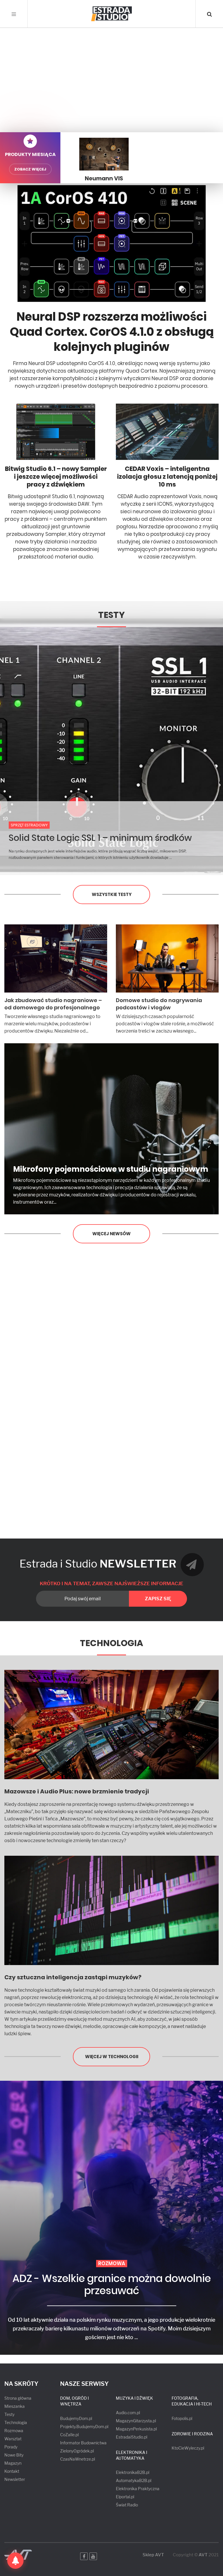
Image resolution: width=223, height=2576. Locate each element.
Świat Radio (127, 2505)
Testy (111, 615)
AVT (203, 2555)
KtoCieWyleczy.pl (188, 2448)
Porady (11, 2447)
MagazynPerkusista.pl (136, 2429)
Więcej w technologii (112, 2057)
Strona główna (18, 2398)
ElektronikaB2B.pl (133, 2472)
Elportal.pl (125, 2497)
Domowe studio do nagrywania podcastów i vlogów (159, 1004)
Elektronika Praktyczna (138, 2489)
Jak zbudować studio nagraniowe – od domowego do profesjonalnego (53, 1004)
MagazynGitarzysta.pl (136, 2421)
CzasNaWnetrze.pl (78, 2459)
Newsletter (15, 2479)
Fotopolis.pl (182, 2418)
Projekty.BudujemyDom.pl (84, 2427)
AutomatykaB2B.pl (134, 2480)
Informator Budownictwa (83, 2443)
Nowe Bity (14, 2455)
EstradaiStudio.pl (132, 2437)
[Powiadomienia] (15, 2561)
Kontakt (12, 2471)
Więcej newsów (111, 1234)
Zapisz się (158, 1599)
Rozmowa (14, 2431)
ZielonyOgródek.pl (77, 2451)
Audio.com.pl (128, 2413)
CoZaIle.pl (69, 2435)
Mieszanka (15, 2406)
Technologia (111, 1643)
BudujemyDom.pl (76, 2418)
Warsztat (13, 2439)
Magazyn (13, 2463)
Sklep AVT (153, 2555)
